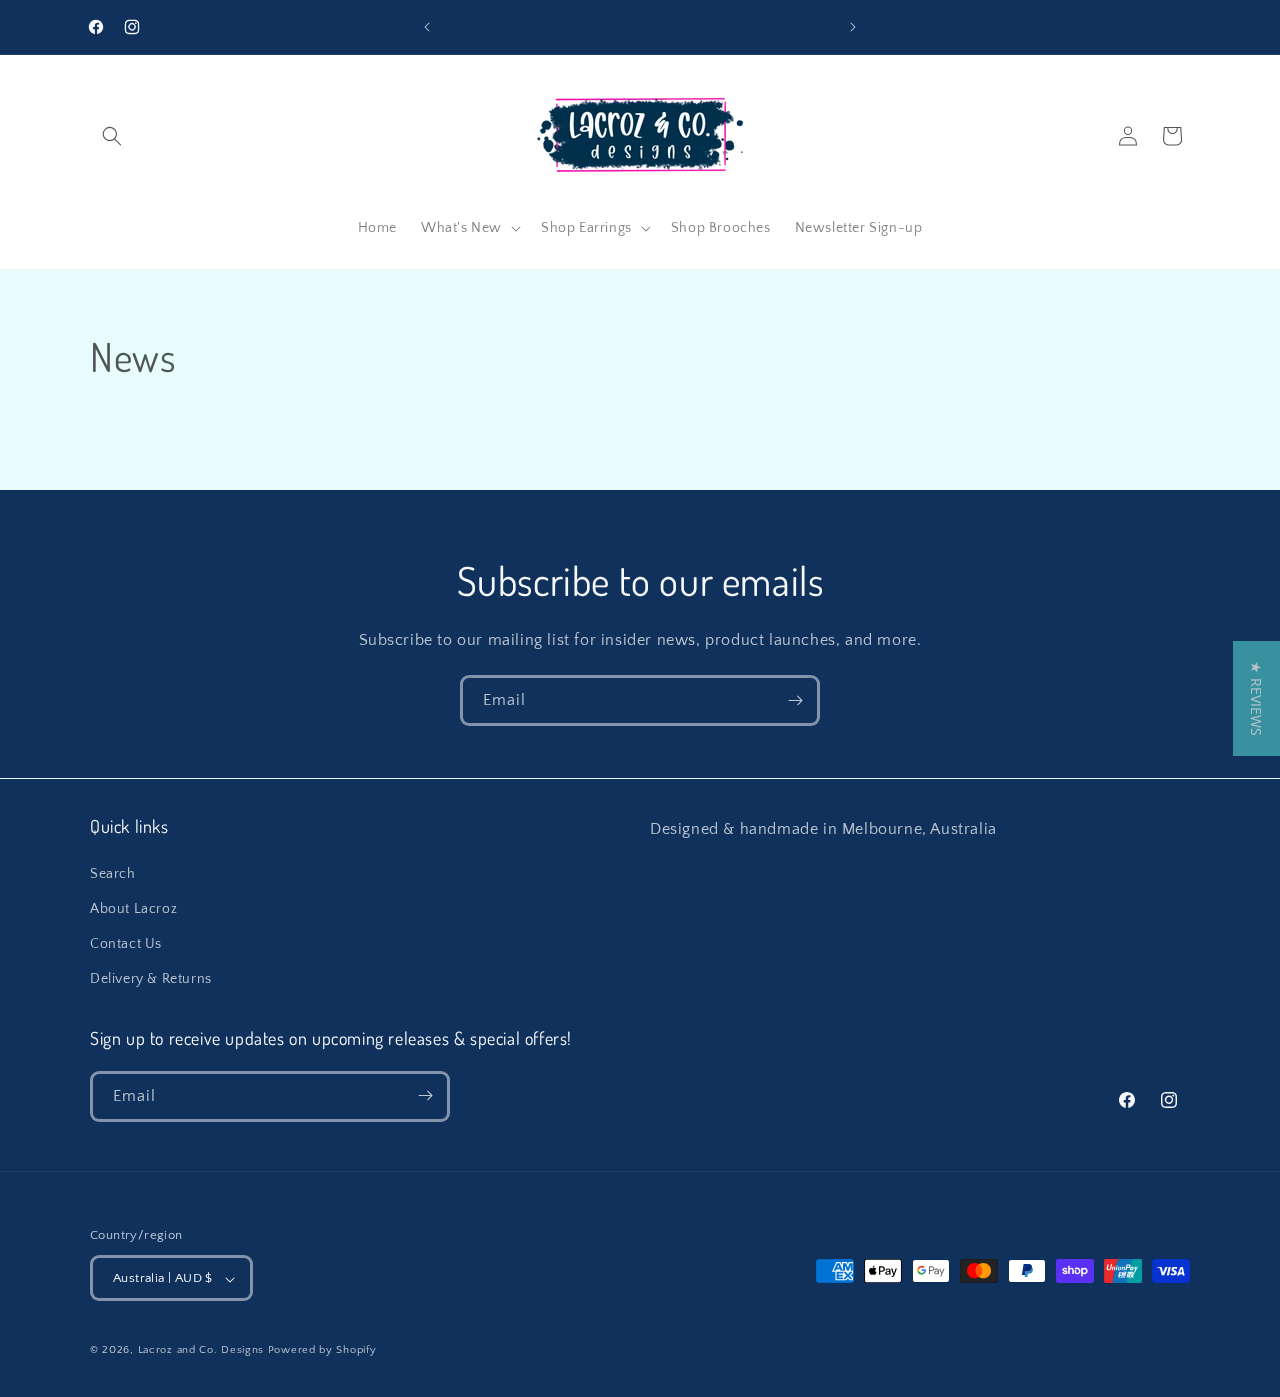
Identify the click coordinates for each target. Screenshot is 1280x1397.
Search (113, 873)
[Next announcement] (853, 27)
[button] (112, 136)
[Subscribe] (795, 700)
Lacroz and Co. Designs (201, 1351)
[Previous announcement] (427, 27)
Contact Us (126, 943)
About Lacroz (133, 908)
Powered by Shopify (322, 1351)
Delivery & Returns (151, 979)
